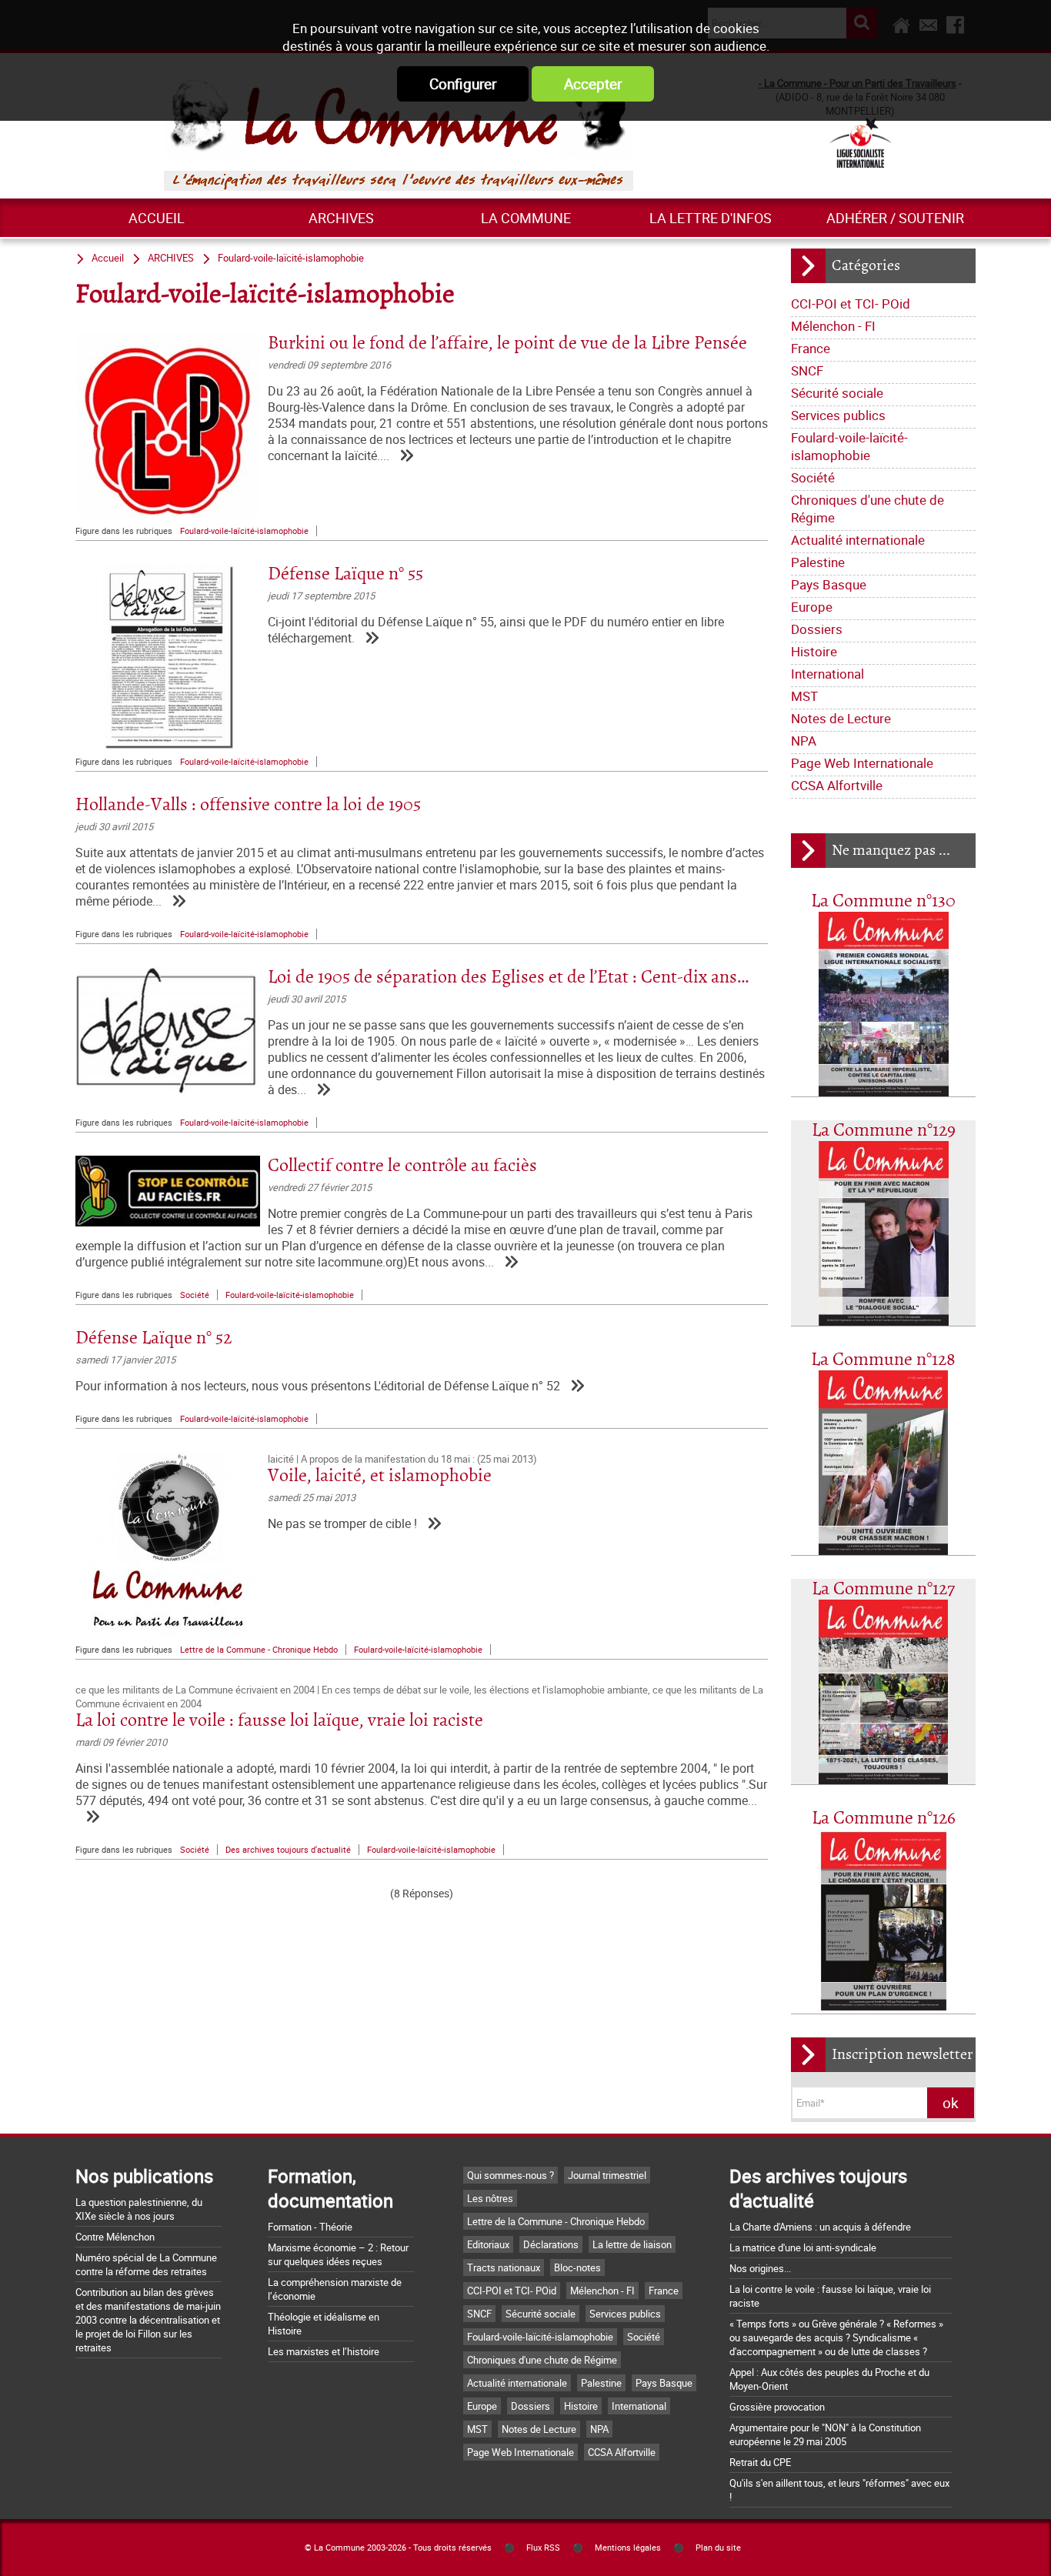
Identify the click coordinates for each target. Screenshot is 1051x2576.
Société (813, 477)
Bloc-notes (577, 2267)
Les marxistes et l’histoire (324, 2351)
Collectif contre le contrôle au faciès (402, 1166)
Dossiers (817, 629)
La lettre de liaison (632, 2244)
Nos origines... (760, 2268)
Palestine (818, 562)
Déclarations (551, 2244)
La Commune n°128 (883, 1360)
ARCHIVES (341, 218)
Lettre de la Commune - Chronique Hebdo (259, 1650)
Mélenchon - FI (833, 326)
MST (804, 696)
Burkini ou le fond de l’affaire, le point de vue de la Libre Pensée (507, 344)
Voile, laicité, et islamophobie (380, 1476)
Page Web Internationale (862, 763)
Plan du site (718, 2548)
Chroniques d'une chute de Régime (867, 509)
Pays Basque (829, 584)
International (827, 674)
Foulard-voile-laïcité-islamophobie (849, 446)
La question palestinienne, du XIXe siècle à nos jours (139, 2209)
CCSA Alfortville (837, 785)
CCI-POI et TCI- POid (851, 304)
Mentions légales (628, 2548)
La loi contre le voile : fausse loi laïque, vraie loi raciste (279, 1721)
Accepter (593, 84)
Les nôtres (490, 2198)
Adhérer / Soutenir (895, 218)
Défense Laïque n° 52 (153, 1338)
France (811, 348)
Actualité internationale (858, 540)
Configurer (463, 84)
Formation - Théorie (310, 2227)
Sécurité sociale (837, 393)
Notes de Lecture (841, 718)
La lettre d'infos (711, 218)
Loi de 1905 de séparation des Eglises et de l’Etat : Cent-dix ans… (509, 978)
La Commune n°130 (883, 901)
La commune (526, 218)
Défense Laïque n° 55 (345, 574)
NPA (804, 741)
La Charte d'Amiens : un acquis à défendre (820, 2227)
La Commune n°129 (884, 1131)
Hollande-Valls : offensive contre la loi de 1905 (248, 805)
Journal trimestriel (607, 2175)
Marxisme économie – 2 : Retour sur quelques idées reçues (338, 2254)
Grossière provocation (777, 2407)
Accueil (157, 218)
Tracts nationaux (504, 2267)
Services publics (838, 415)
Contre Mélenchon (115, 2237)
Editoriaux (488, 2244)
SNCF (807, 370)
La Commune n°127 (883, 1589)
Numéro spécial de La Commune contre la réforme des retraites (146, 2264)
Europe (812, 607)
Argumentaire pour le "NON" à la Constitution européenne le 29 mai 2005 (825, 2434)
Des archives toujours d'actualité (288, 1850)
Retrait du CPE (760, 2462)
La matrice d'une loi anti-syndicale (803, 2247)
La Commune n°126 (884, 1819)
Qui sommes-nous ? (510, 2175)
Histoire (814, 651)
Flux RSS (543, 2548)
